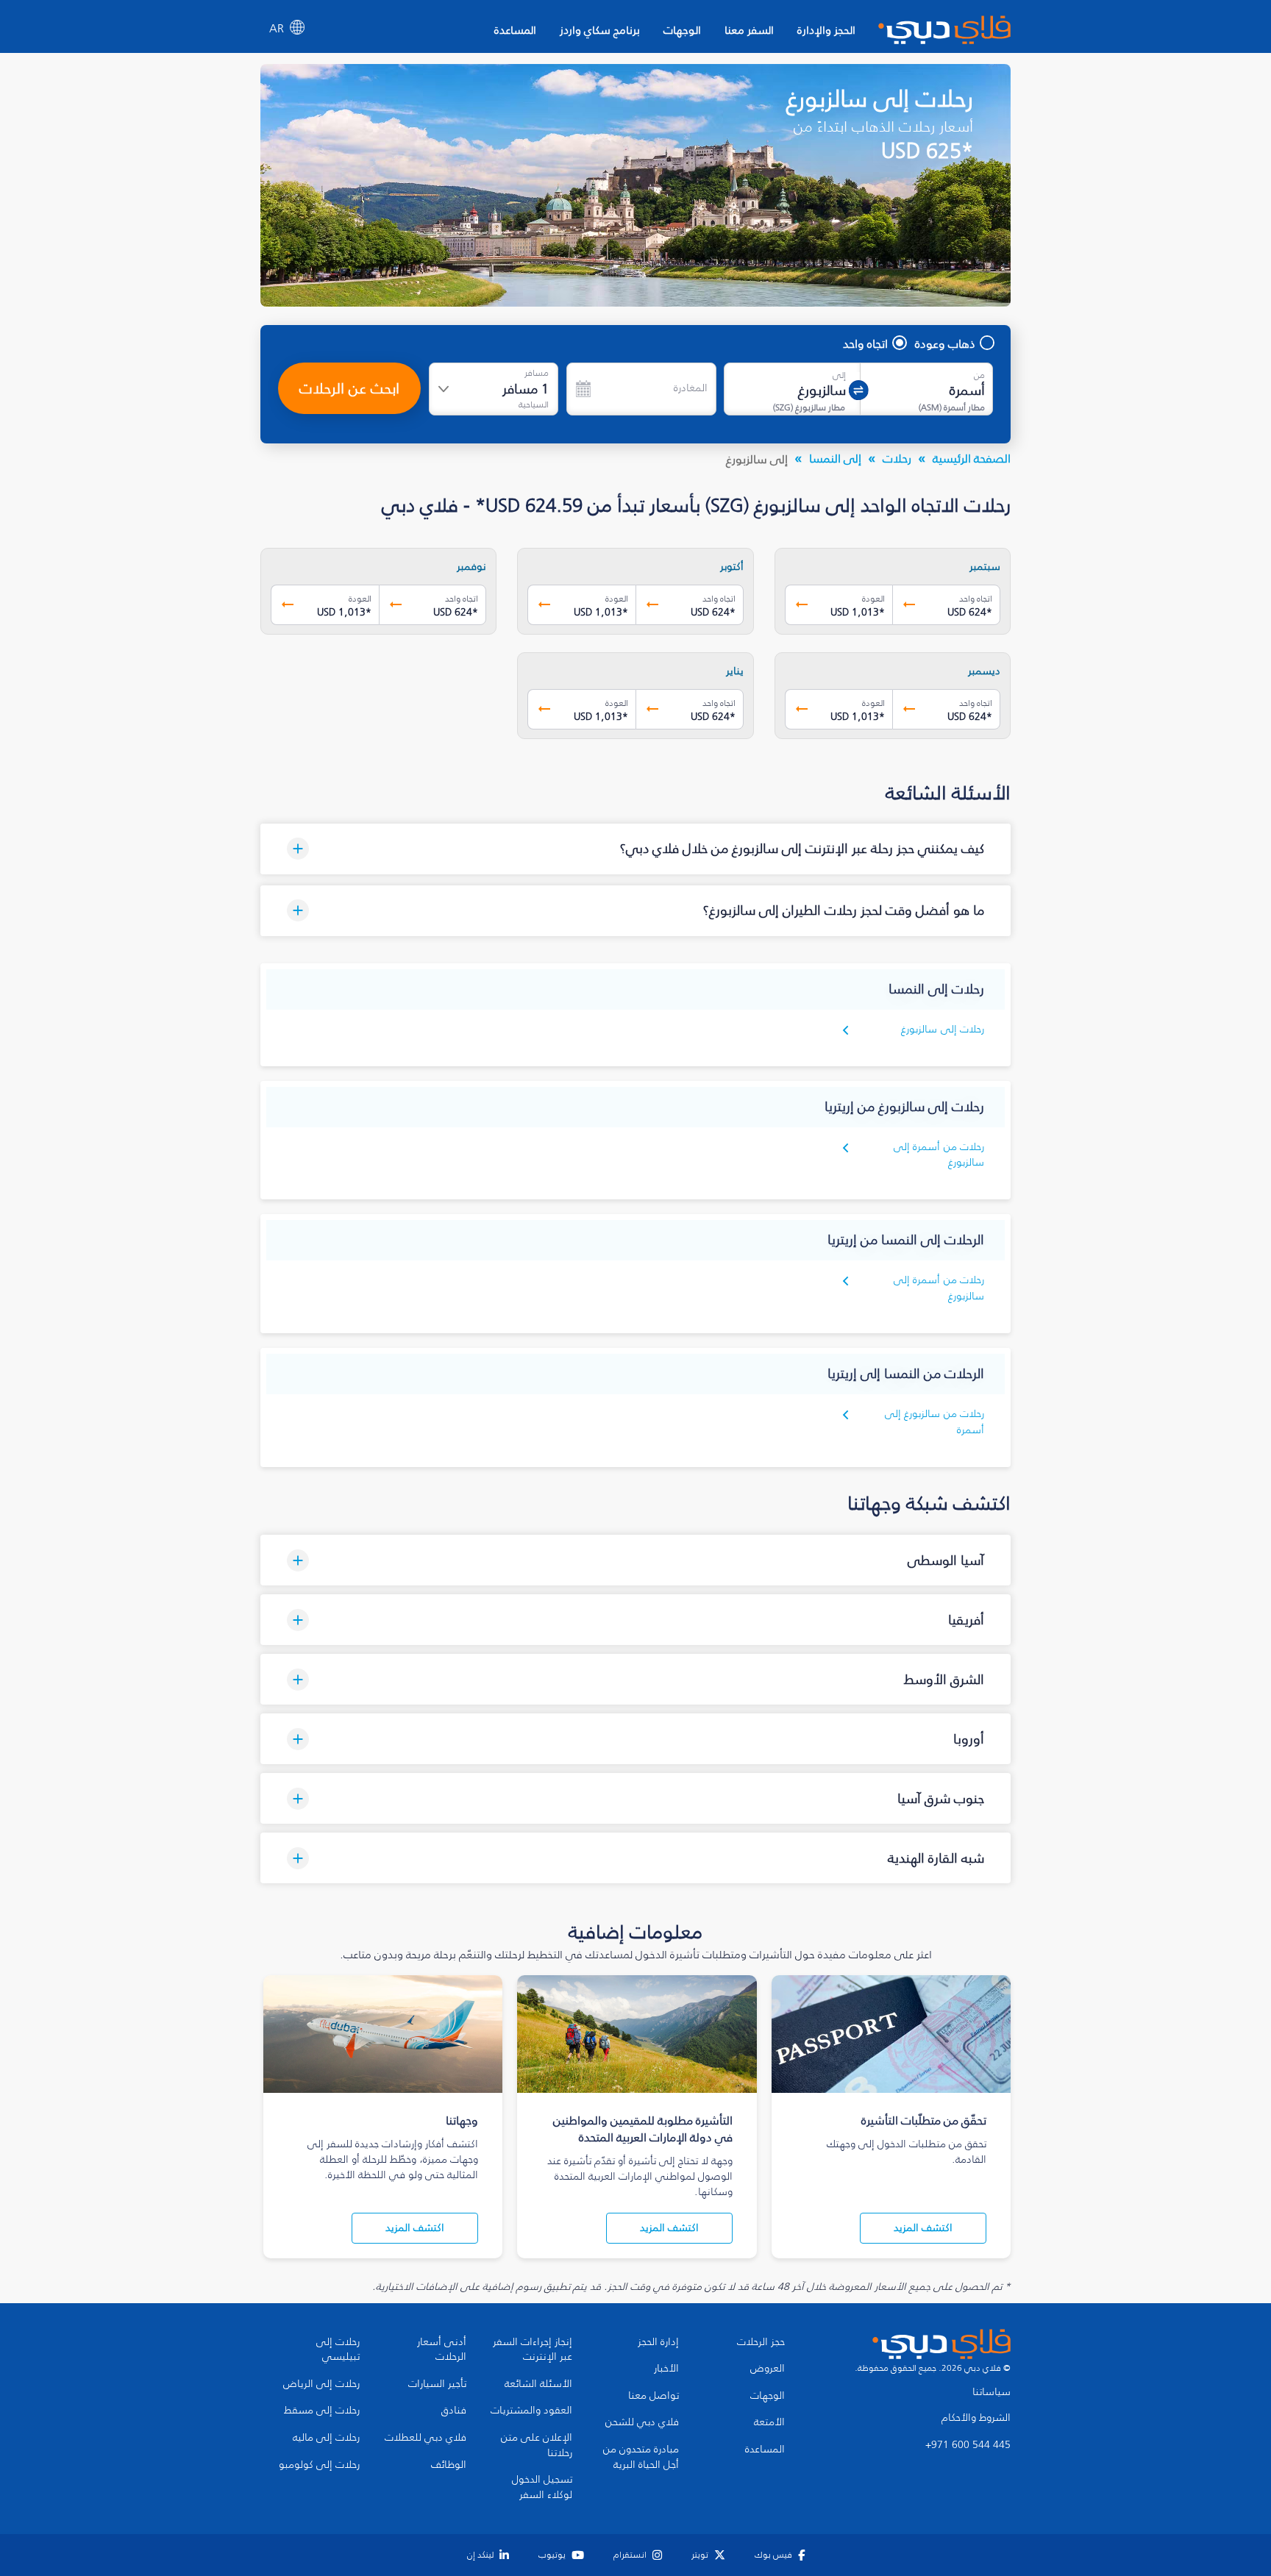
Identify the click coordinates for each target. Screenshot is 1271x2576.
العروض (768, 2369)
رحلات (897, 458)
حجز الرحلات (761, 2342)
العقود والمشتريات (531, 2411)
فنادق (454, 2411)
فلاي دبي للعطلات (426, 2438)
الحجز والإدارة (826, 30)
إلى (839, 375)
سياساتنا (991, 2392)
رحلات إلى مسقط (322, 2411)
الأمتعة (769, 2422)
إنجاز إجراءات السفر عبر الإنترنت (533, 2350)
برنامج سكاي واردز (600, 30)
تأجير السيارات (437, 2384)
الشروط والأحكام (976, 2418)
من (979, 375)
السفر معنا (749, 30)
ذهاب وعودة (945, 343)
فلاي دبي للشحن (642, 2422)
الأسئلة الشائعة (538, 2384)
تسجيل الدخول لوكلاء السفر (542, 2487)
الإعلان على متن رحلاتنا (537, 2445)
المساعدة (515, 30)
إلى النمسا (835, 458)
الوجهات (682, 30)
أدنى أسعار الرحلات (442, 2350)
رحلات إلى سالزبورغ (943, 1029)
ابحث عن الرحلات (349, 388)
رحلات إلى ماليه (326, 2438)
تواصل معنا (654, 2396)
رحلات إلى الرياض (321, 2384)
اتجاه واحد (865, 343)
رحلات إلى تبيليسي (338, 2350)
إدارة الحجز (658, 2342)
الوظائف (449, 2465)
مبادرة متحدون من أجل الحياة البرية (641, 2457)
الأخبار (666, 2369)
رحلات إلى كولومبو (319, 2465)
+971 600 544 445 (968, 2445)
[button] (635, 849)
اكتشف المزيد (923, 2228)
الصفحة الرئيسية (972, 458)
